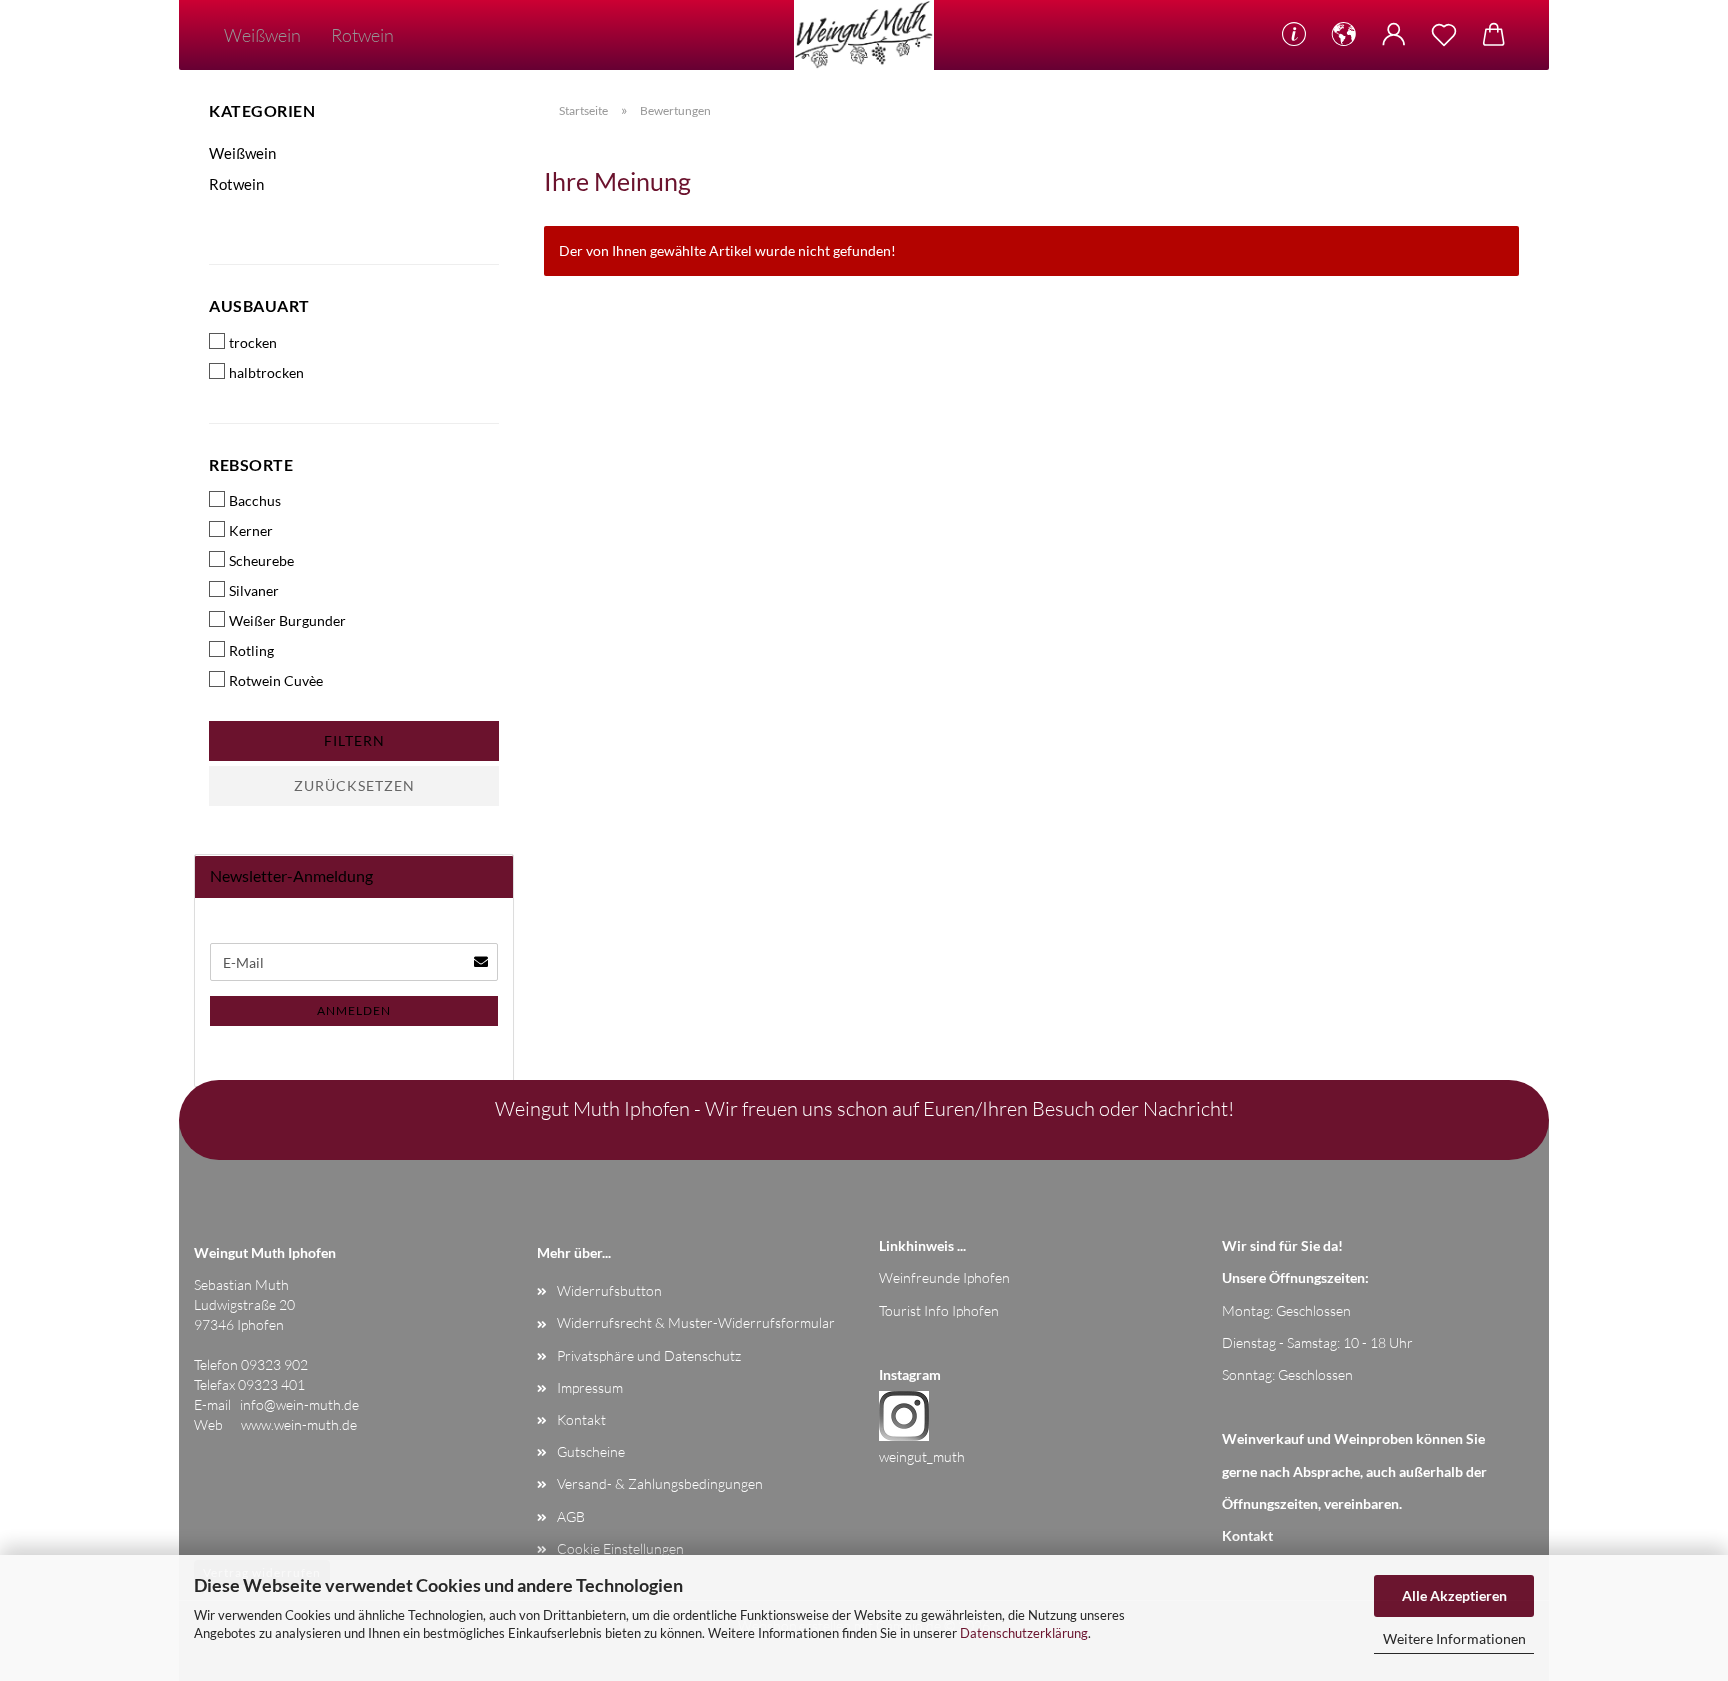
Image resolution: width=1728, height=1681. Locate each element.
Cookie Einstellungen (620, 1548)
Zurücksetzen (354, 785)
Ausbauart (259, 305)
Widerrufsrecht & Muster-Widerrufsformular (696, 1322)
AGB (571, 1516)
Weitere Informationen (1454, 1638)
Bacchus (255, 500)
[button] (1344, 35)
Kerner (251, 530)
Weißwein (262, 35)
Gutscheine (591, 1451)
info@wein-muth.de (299, 1404)
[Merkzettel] (1444, 35)
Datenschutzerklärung (1024, 1633)
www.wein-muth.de (299, 1424)
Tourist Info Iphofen (939, 1310)
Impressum (590, 1387)
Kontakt (581, 1419)
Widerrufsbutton (609, 1290)
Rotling (251, 650)
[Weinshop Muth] (864, 35)
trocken (253, 342)
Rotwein (362, 35)
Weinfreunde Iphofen (944, 1277)
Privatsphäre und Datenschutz (649, 1355)
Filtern (354, 740)
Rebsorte (251, 464)
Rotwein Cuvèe (276, 680)
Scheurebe (261, 560)
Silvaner (254, 590)
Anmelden (354, 1010)
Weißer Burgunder (287, 620)
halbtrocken (266, 372)
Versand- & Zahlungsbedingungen (660, 1483)
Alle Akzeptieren (1454, 1595)
